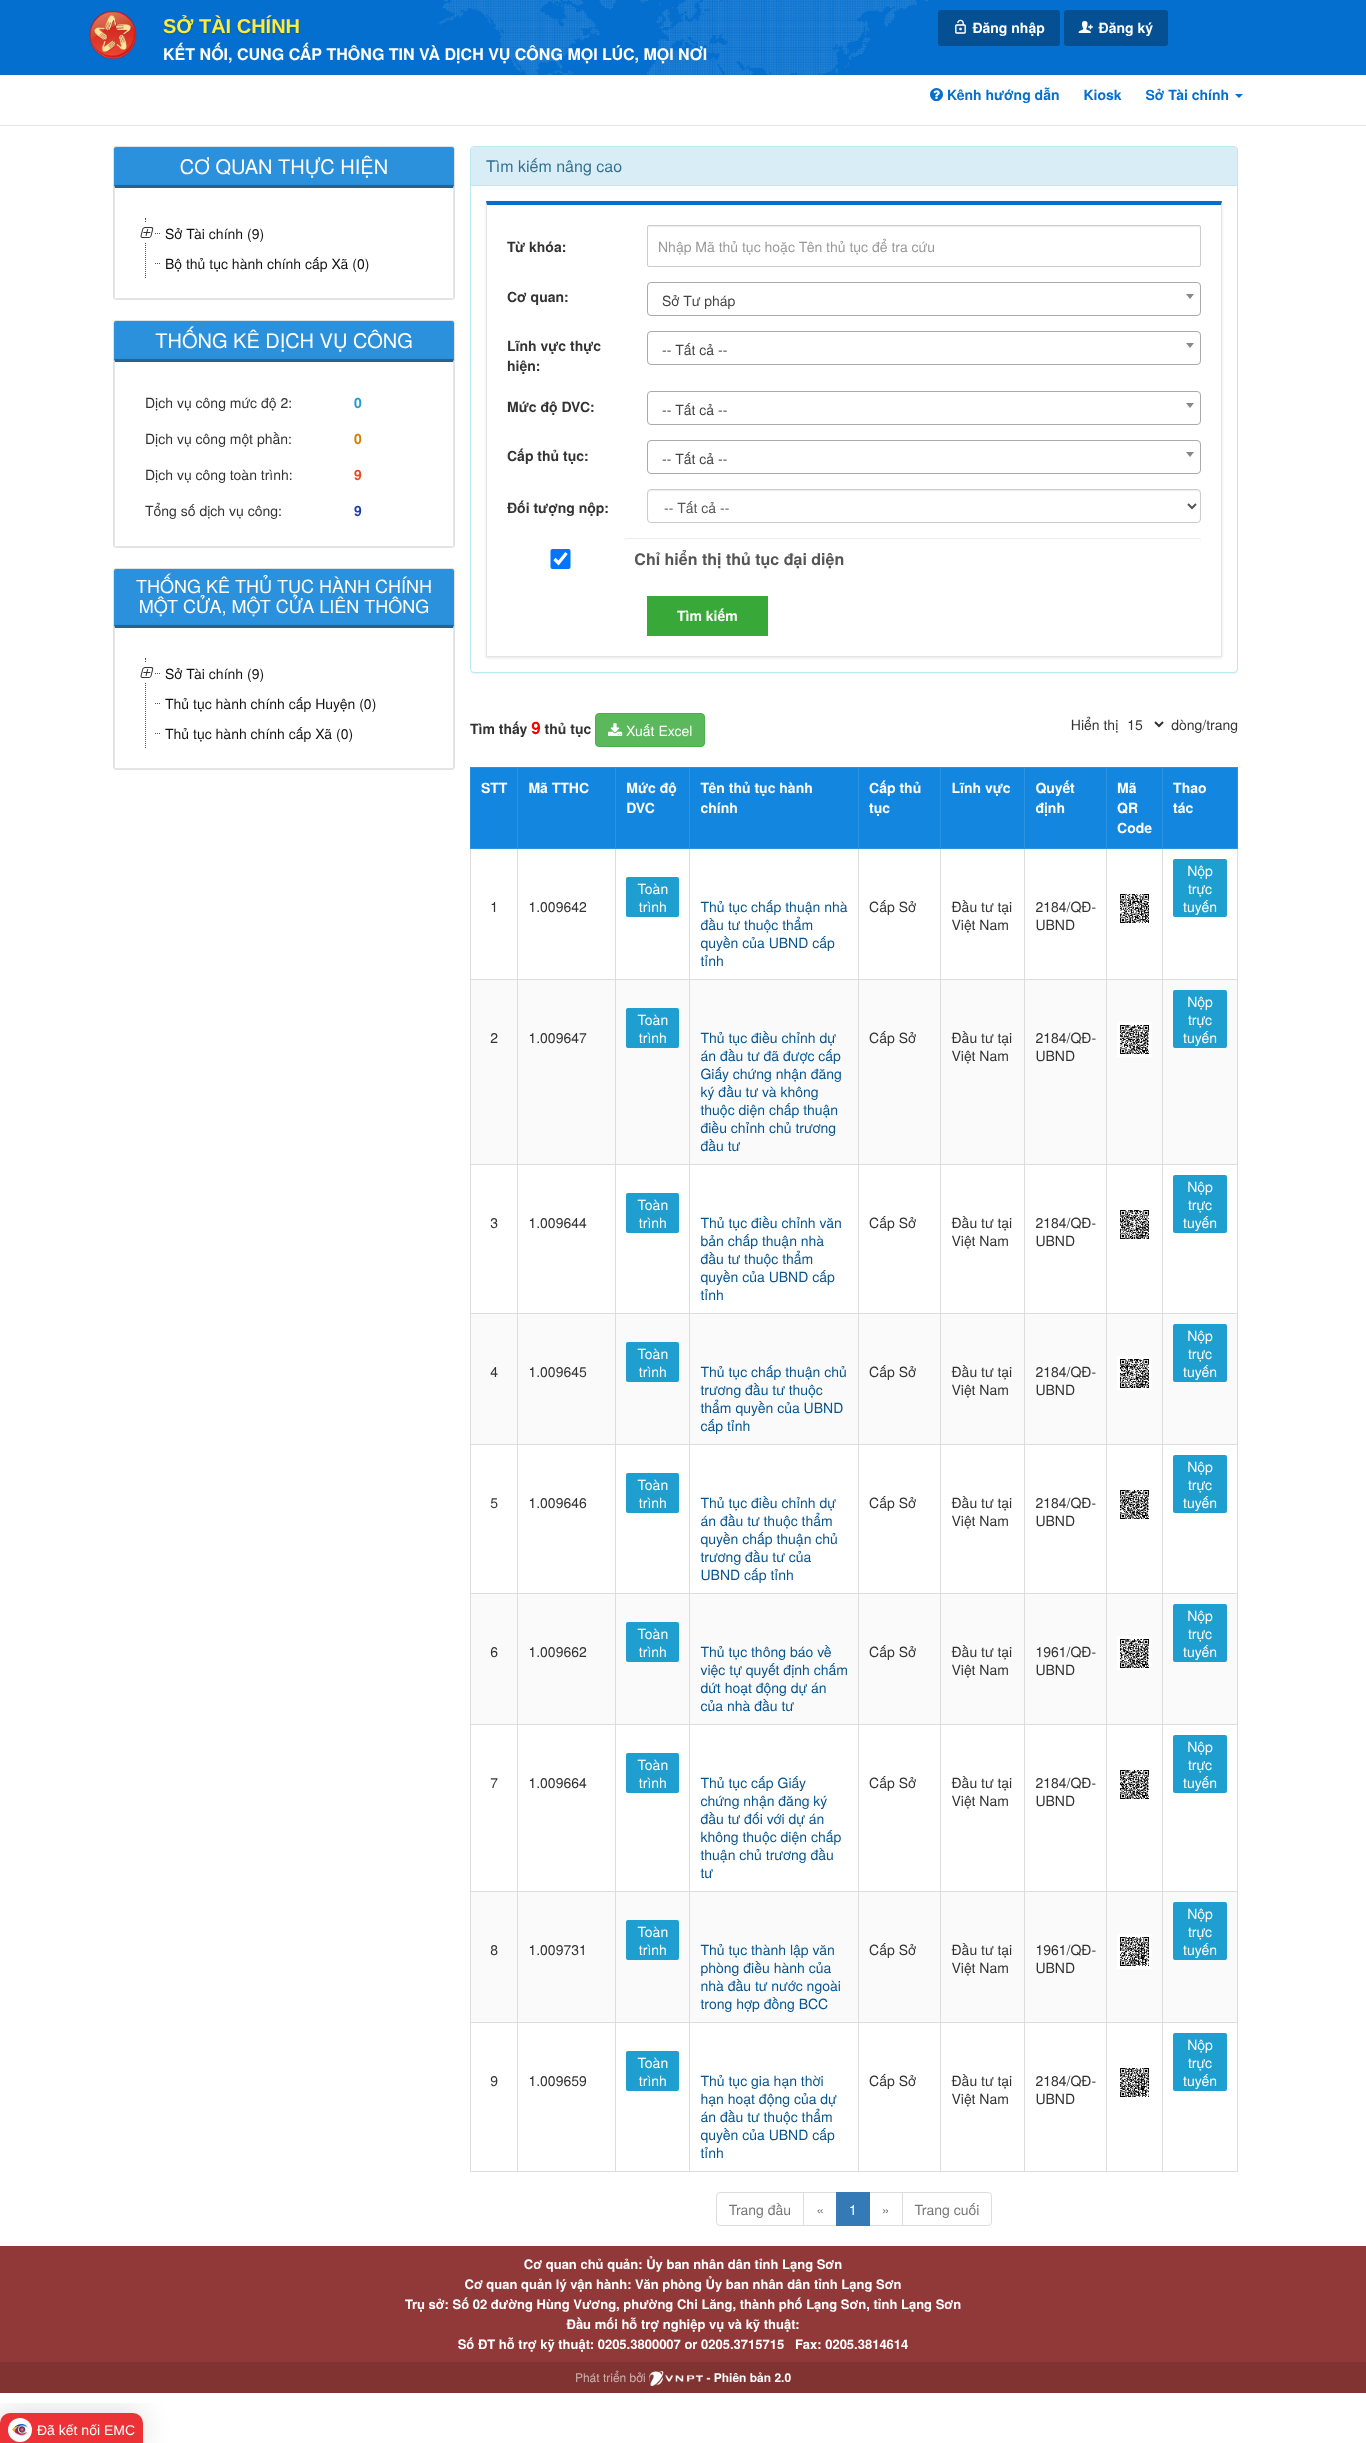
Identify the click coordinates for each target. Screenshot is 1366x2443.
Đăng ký (1124, 28)
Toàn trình (653, 897)
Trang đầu (760, 2209)
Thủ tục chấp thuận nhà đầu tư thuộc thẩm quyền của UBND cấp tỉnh (773, 933)
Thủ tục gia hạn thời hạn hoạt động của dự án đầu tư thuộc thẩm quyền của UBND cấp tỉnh (768, 2116)
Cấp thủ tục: (548, 456)
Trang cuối (947, 2209)
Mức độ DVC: (551, 407)
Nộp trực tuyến (1200, 888)
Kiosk (1102, 95)
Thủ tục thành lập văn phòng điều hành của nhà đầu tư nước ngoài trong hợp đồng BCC (770, 1976)
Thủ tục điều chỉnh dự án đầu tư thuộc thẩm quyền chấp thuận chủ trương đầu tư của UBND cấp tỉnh (768, 1538)
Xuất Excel (657, 730)
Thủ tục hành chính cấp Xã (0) (259, 733)
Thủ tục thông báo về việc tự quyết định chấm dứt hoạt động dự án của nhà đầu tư (773, 1678)
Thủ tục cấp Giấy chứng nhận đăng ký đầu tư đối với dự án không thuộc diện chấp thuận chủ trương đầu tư (770, 1827)
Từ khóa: (536, 247)
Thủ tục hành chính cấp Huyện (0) (270, 703)
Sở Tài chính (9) (214, 673)
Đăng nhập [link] (1007, 28)
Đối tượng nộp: (558, 508)
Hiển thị (1094, 724)
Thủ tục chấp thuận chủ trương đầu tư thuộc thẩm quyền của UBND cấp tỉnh (773, 1398)
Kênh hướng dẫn (1001, 95)
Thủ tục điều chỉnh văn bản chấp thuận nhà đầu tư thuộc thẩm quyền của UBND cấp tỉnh (770, 1258)
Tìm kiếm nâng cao (554, 165)
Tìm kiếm (707, 616)
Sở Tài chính (231, 27)
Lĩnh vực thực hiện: (554, 356)
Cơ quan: (538, 297)
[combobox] (924, 299)
